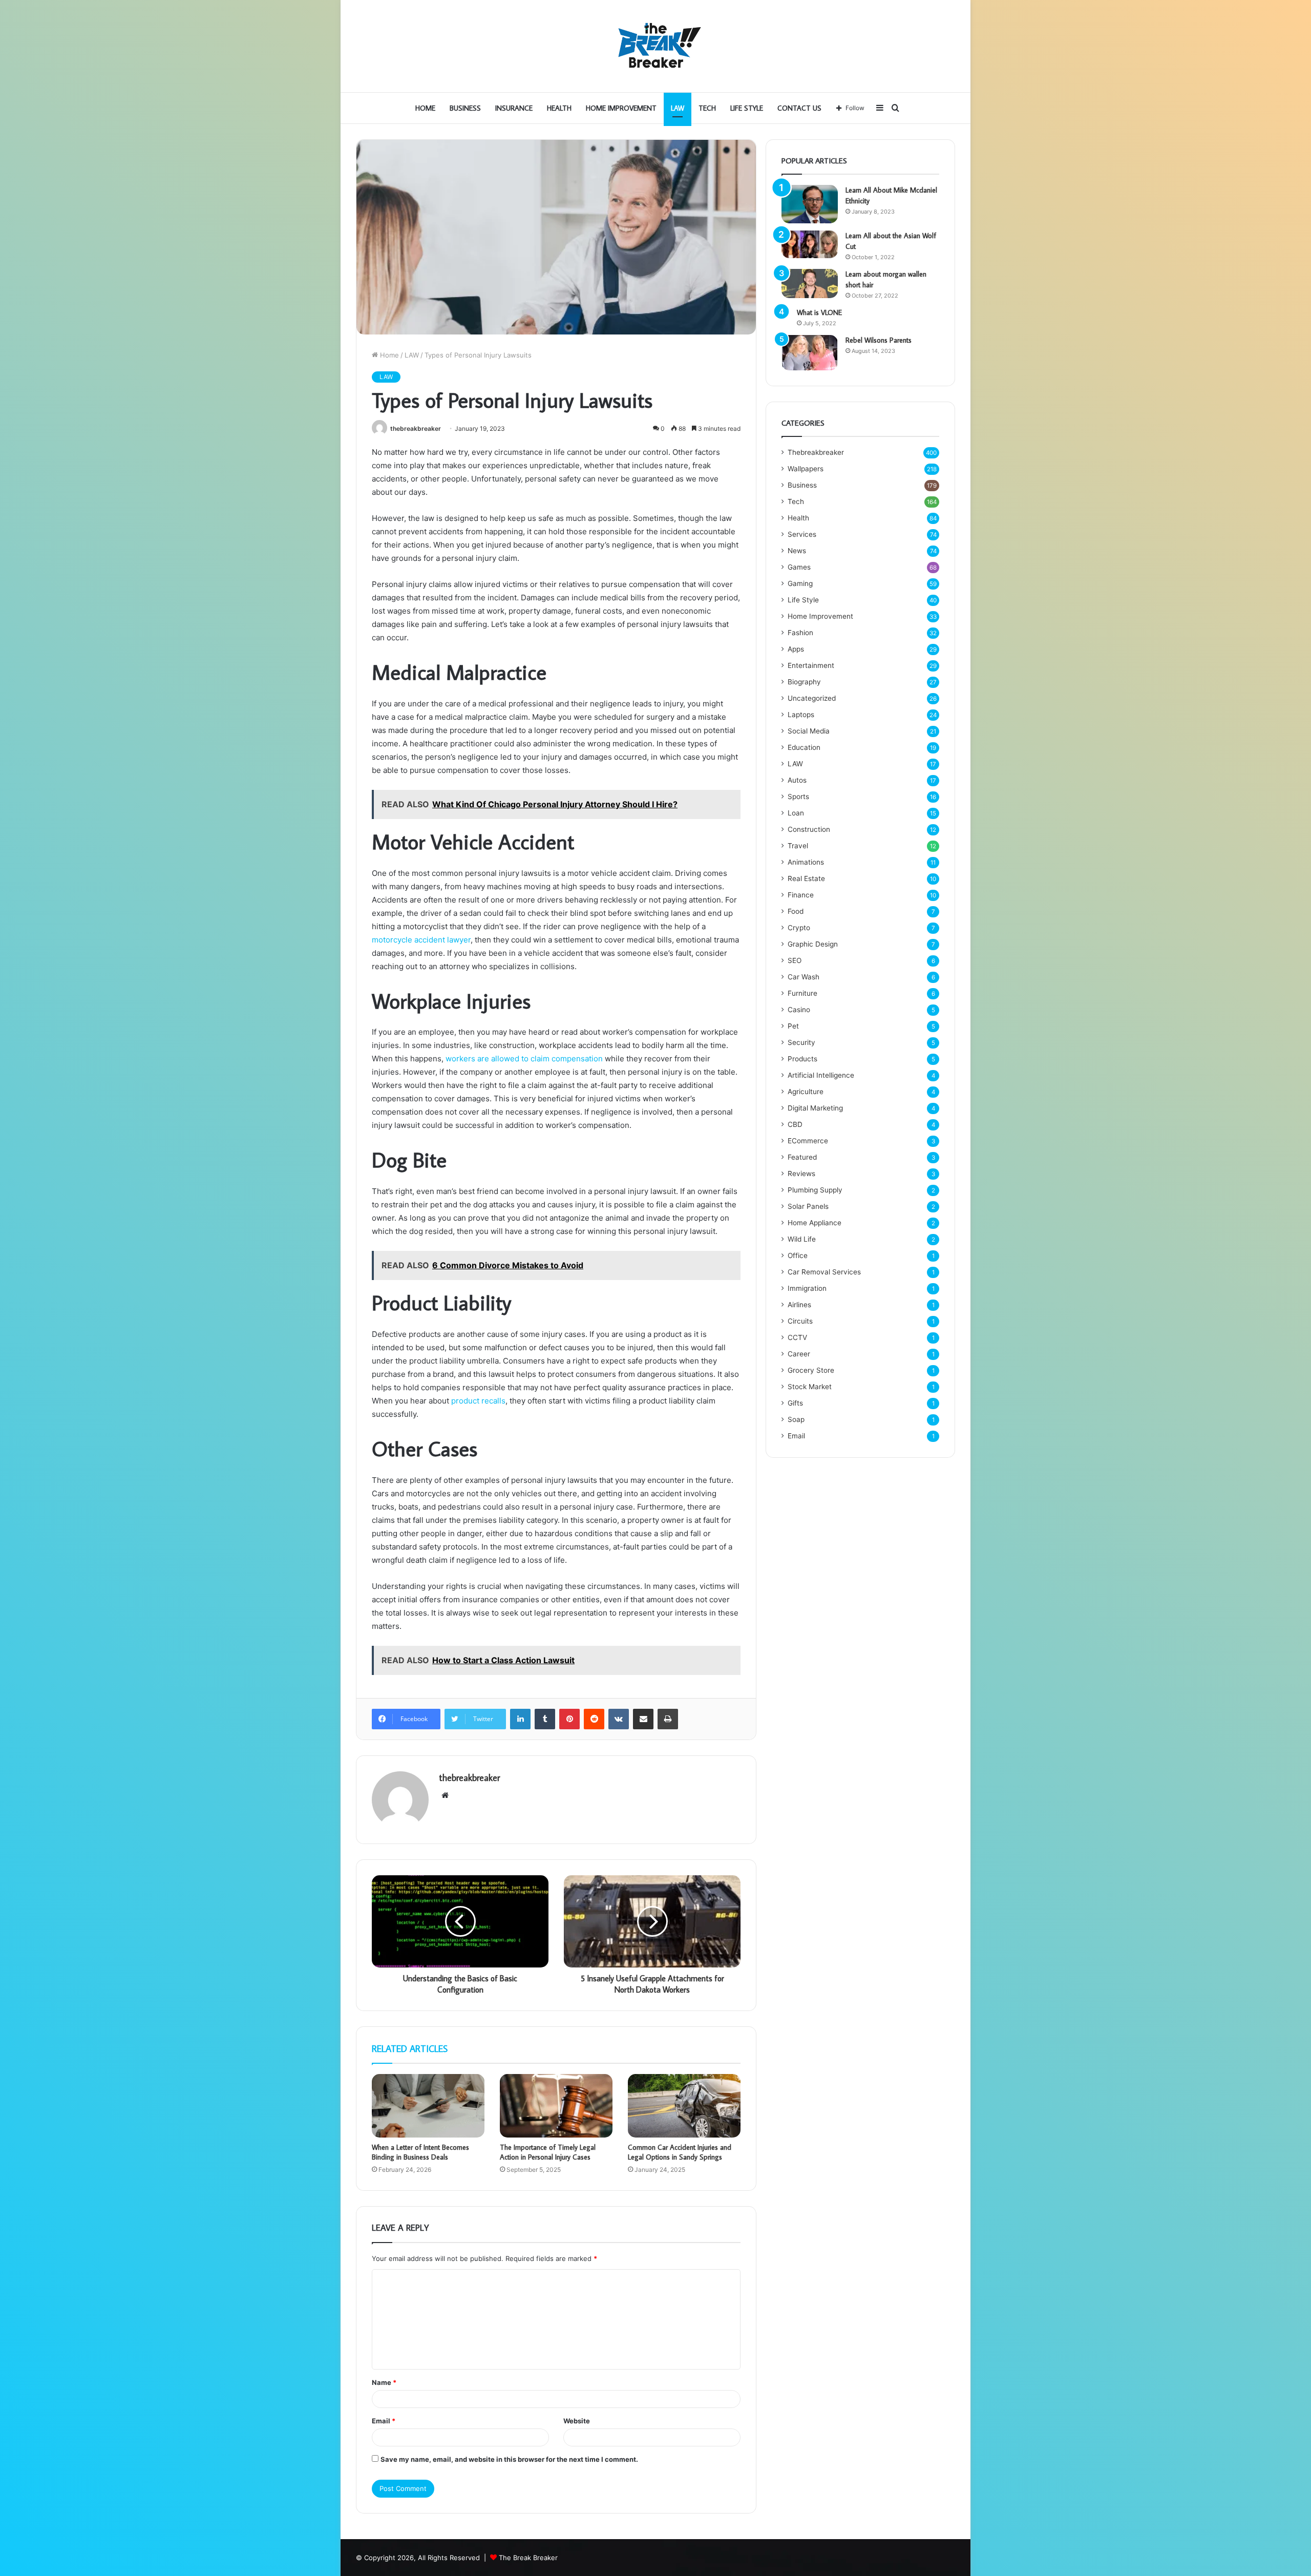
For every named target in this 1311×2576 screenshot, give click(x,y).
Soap (796, 1419)
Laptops (801, 715)
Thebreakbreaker (816, 452)
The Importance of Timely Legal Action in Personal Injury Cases (548, 2152)
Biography (804, 682)
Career (799, 1354)
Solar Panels (808, 1206)
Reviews (801, 1174)
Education (804, 747)
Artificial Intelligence (821, 1075)
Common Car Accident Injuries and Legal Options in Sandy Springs (680, 2152)
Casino (799, 1010)
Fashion (800, 633)
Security (801, 1042)
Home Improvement (621, 108)
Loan (796, 813)
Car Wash (803, 977)
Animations (806, 862)
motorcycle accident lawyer (421, 940)
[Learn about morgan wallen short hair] (810, 284)
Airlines (799, 1305)
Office (798, 1255)
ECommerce (808, 1141)
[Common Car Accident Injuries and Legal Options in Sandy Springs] (684, 2106)
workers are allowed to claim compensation (524, 1059)
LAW (678, 108)
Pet (793, 1026)
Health (559, 108)
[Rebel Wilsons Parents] (810, 353)
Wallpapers (806, 469)
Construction (809, 829)
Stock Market (810, 1387)
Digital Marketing (815, 1108)
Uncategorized (812, 698)
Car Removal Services (824, 1272)
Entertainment (811, 665)
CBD (795, 1124)
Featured (802, 1157)
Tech (707, 108)
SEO (795, 960)
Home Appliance (815, 1223)
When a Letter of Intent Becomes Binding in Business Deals (420, 2152)
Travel (798, 846)
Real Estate (806, 878)
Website (577, 2421)
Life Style (747, 108)
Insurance (514, 108)
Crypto (799, 928)
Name (384, 2382)
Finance (801, 895)
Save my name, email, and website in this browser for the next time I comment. (509, 2459)
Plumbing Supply (815, 1190)
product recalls (478, 1401)
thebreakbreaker (416, 428)
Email (384, 2421)
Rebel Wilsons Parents (879, 340)
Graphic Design (813, 944)
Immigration (807, 1288)
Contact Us (799, 108)
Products (802, 1059)
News (797, 551)
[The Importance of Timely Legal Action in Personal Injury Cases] (556, 2106)
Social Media (809, 731)
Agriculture (806, 1092)
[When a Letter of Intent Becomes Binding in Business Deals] (428, 2106)
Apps (796, 649)
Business (465, 108)
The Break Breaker (528, 2558)
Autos (797, 780)
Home (425, 108)
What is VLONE (819, 312)
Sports (798, 797)
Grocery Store (811, 1370)
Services (802, 534)
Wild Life (802, 1239)
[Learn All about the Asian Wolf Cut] (810, 244)
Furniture (802, 993)
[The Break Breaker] (655, 46)
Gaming (800, 583)
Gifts (795, 1403)
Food (796, 911)
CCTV (797, 1337)
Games (799, 567)
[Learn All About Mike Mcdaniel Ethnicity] (810, 204)
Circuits (800, 1321)
